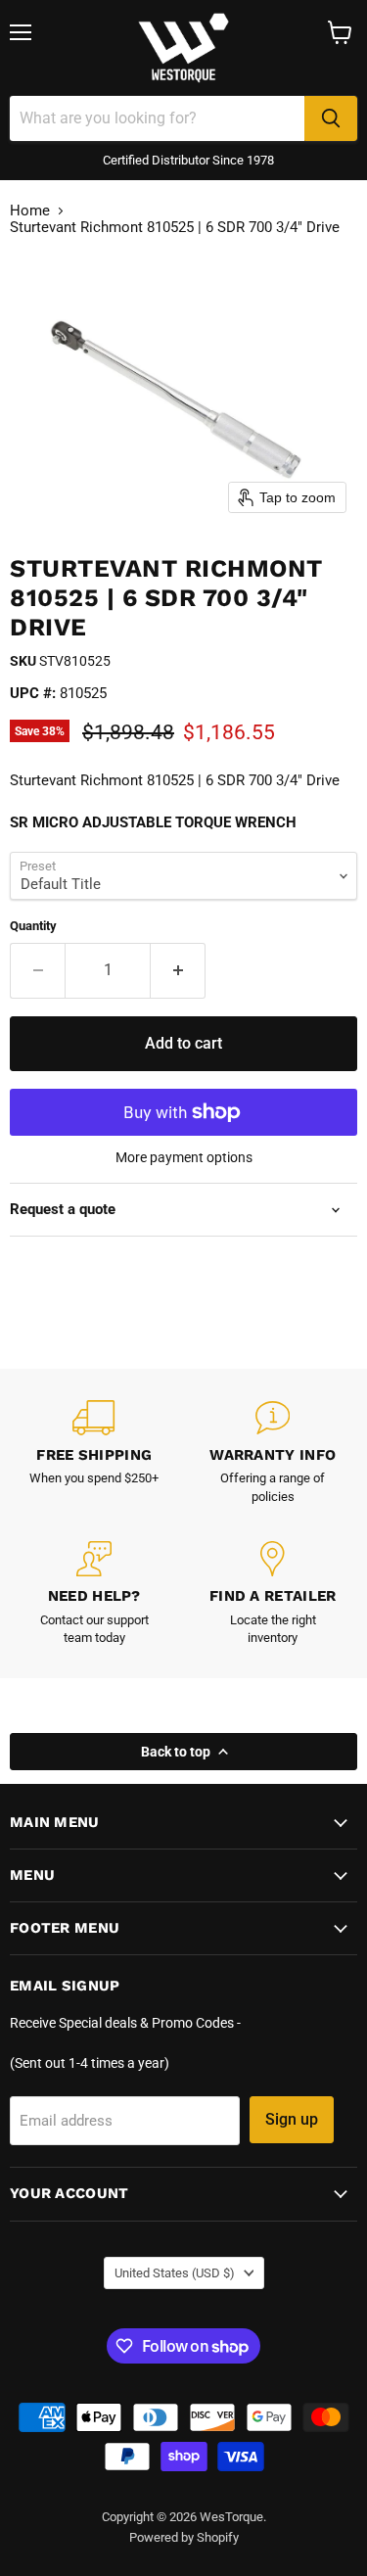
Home (30, 211)
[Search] (331, 118)
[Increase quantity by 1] (178, 970)
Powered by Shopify (184, 2537)
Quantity (33, 926)
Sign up (292, 2119)
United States (175, 2273)
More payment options (184, 1157)
